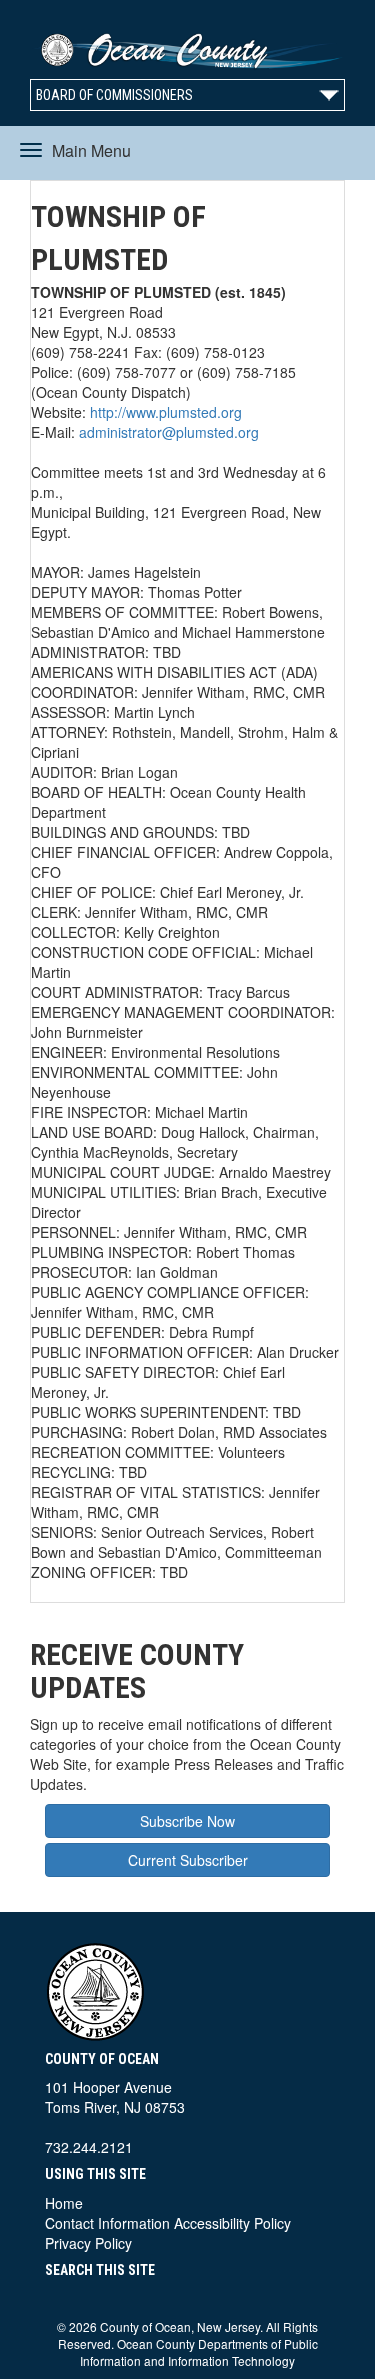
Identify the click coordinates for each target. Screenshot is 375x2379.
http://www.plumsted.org (166, 412)
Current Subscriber (188, 1860)
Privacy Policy (88, 2243)
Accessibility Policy (232, 2223)
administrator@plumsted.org (169, 432)
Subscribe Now (187, 1821)
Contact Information (107, 2223)
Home (64, 2203)
